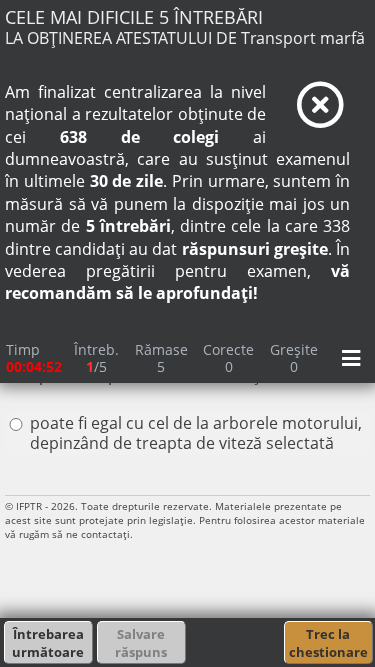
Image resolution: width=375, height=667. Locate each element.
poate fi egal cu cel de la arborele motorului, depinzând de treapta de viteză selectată (196, 433)
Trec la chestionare (328, 643)
